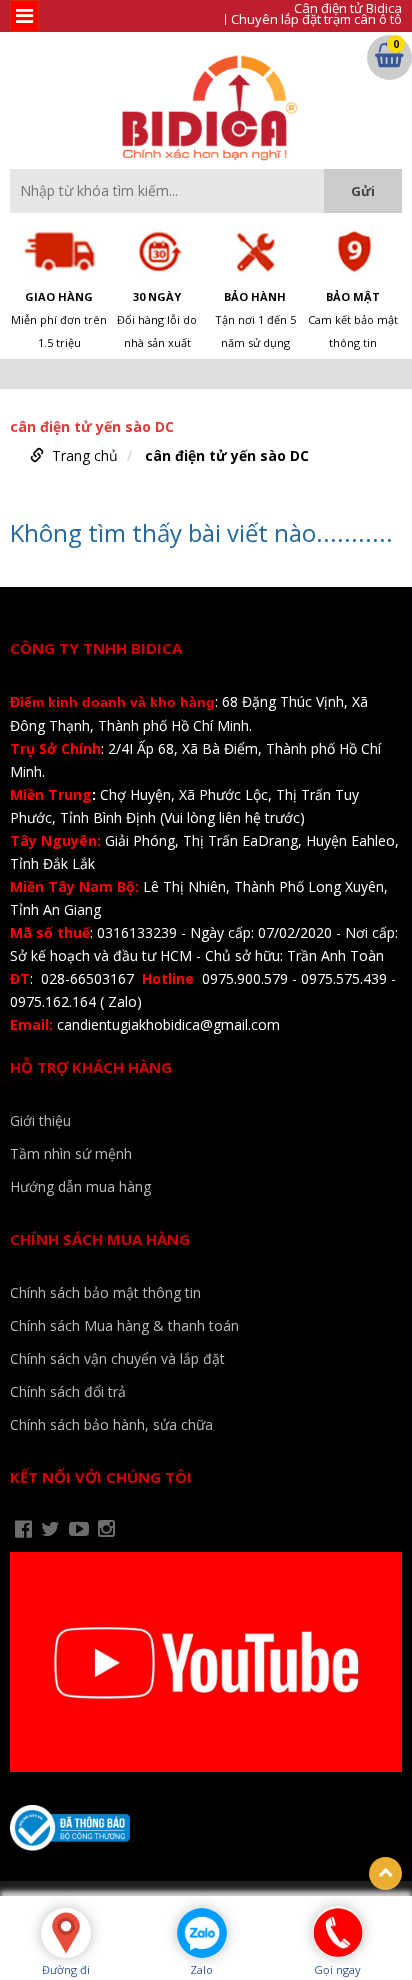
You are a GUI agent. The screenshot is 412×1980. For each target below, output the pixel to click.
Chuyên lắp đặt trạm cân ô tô (316, 19)
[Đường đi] (66, 1933)
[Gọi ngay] (338, 1931)
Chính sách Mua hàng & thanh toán (124, 1325)
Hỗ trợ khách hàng (91, 1067)
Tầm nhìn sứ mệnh (71, 1153)
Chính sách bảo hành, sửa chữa (111, 1424)
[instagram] (106, 1529)
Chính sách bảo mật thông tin (105, 1292)
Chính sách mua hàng (100, 1239)
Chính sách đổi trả (68, 1391)
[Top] (385, 1873)
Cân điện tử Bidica (348, 8)
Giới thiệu (40, 1120)
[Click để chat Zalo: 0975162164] (202, 1933)
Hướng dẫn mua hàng (80, 1186)
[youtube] (79, 1529)
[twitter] (50, 1529)
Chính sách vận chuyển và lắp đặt (117, 1358)
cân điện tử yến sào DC (227, 455)
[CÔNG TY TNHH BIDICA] (206, 107)
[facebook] (23, 1529)
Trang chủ (85, 455)
